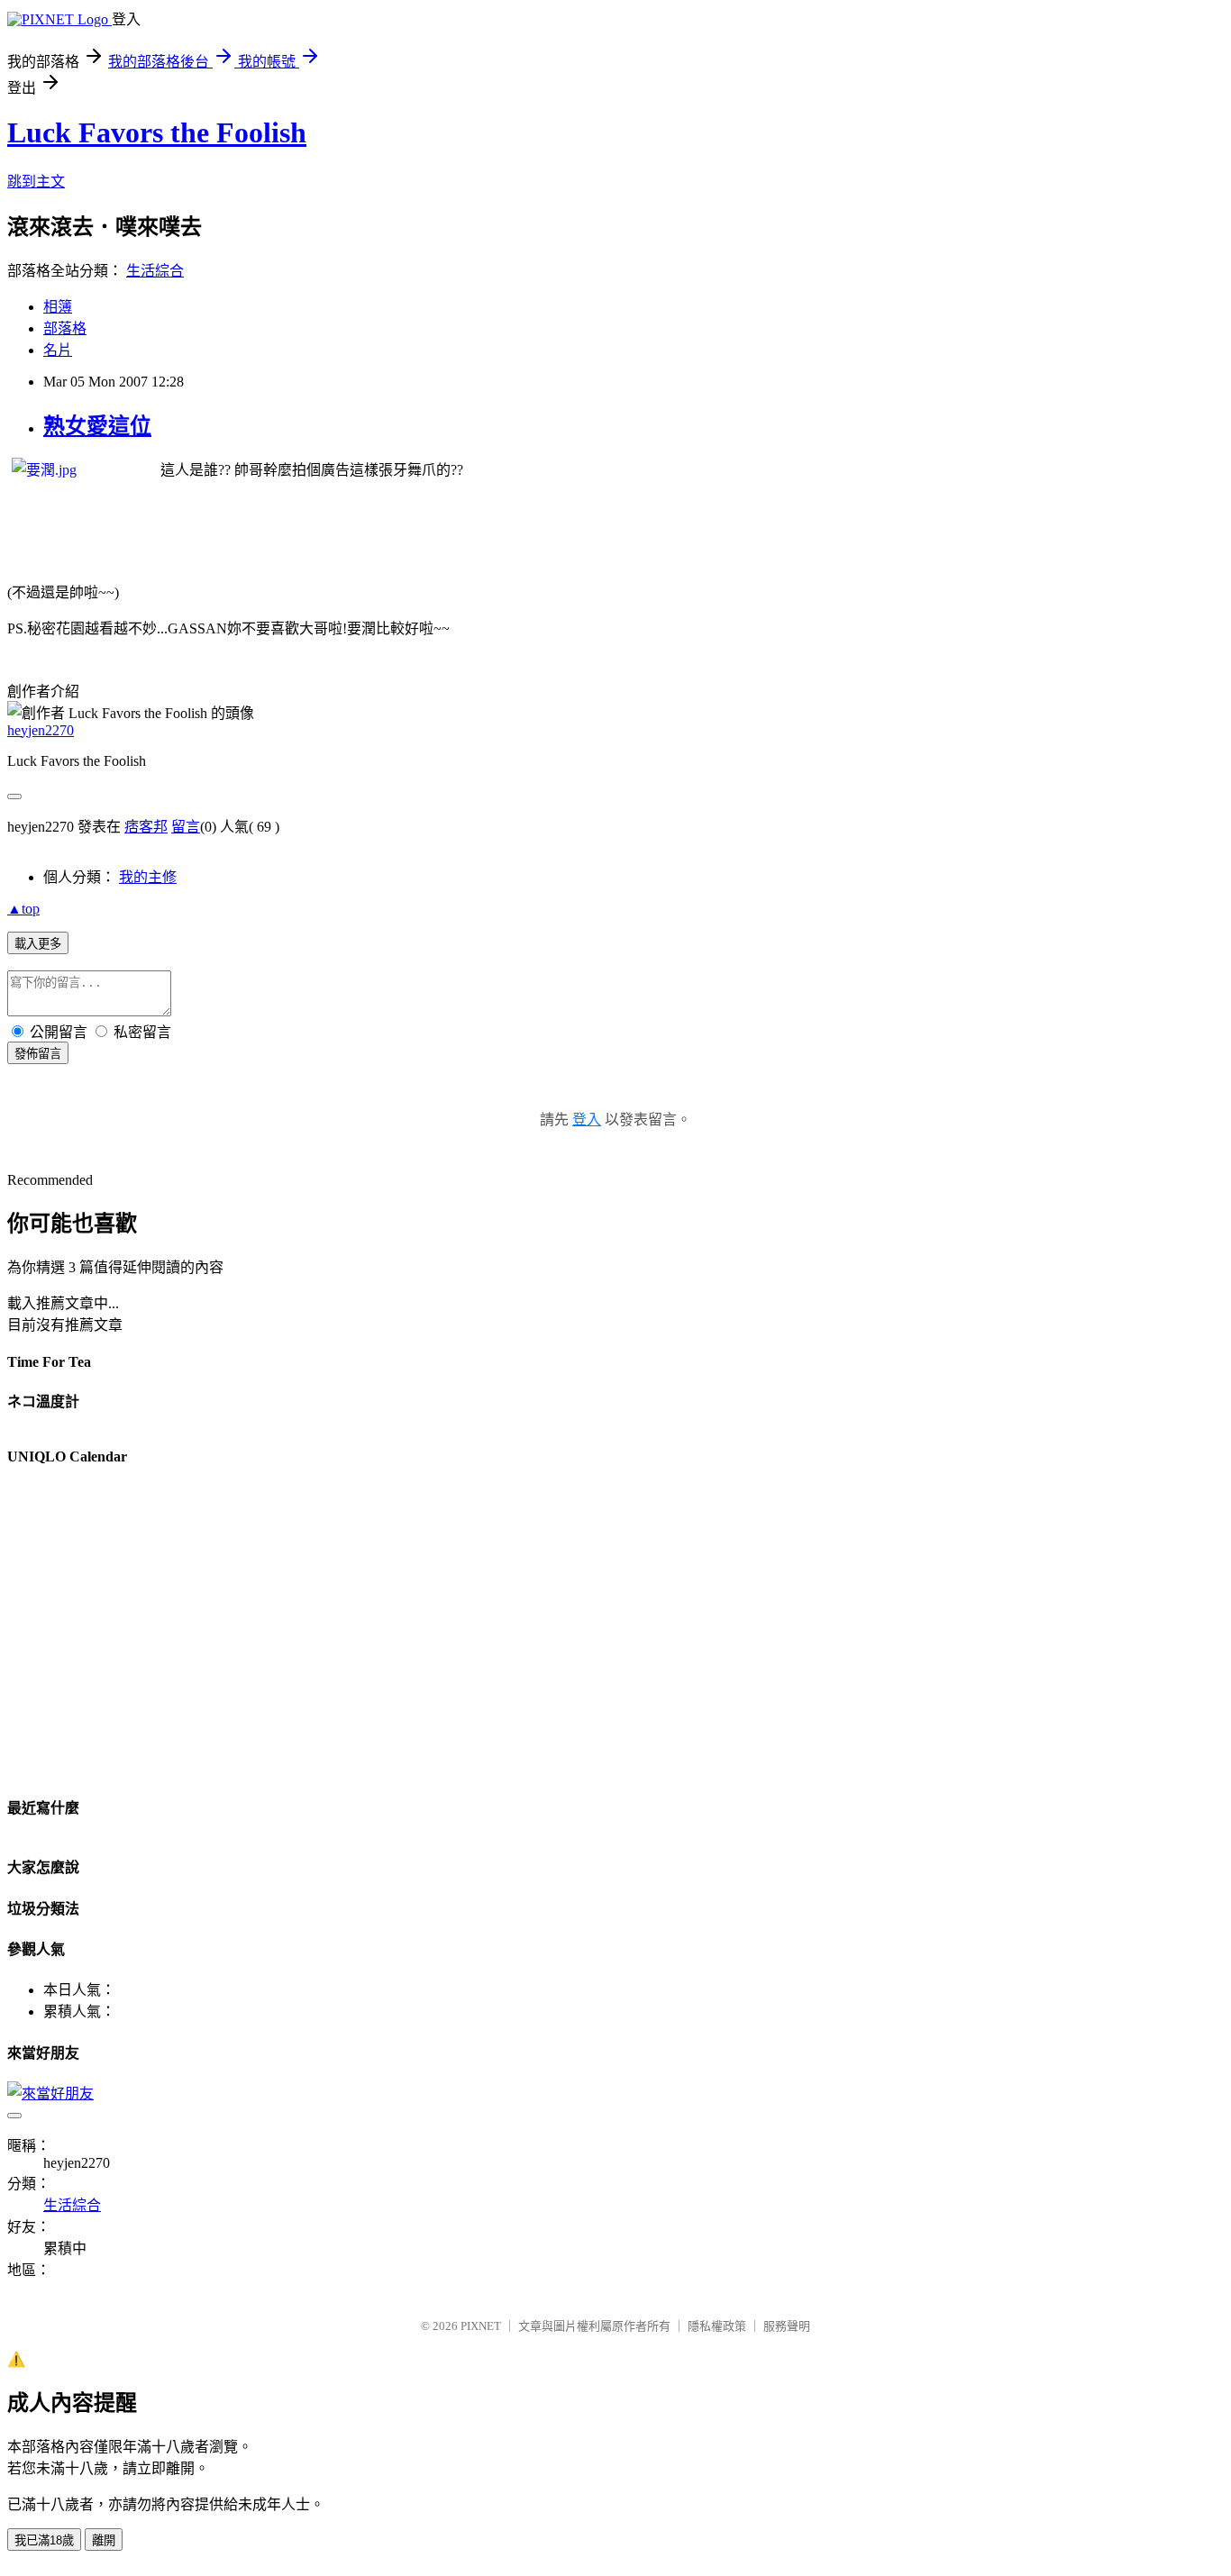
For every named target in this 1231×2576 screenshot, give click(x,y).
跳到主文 (36, 182)
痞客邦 (146, 827)
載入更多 (38, 944)
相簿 (58, 307)
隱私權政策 (717, 2326)
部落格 (65, 328)
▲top (23, 909)
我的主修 (148, 877)
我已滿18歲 (44, 2540)
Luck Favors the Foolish (157, 132)
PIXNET (481, 2326)
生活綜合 (155, 271)
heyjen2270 (41, 730)
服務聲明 (787, 2326)
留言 (186, 827)
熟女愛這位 (97, 426)
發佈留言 (38, 1054)
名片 (58, 350)
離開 (104, 2540)
